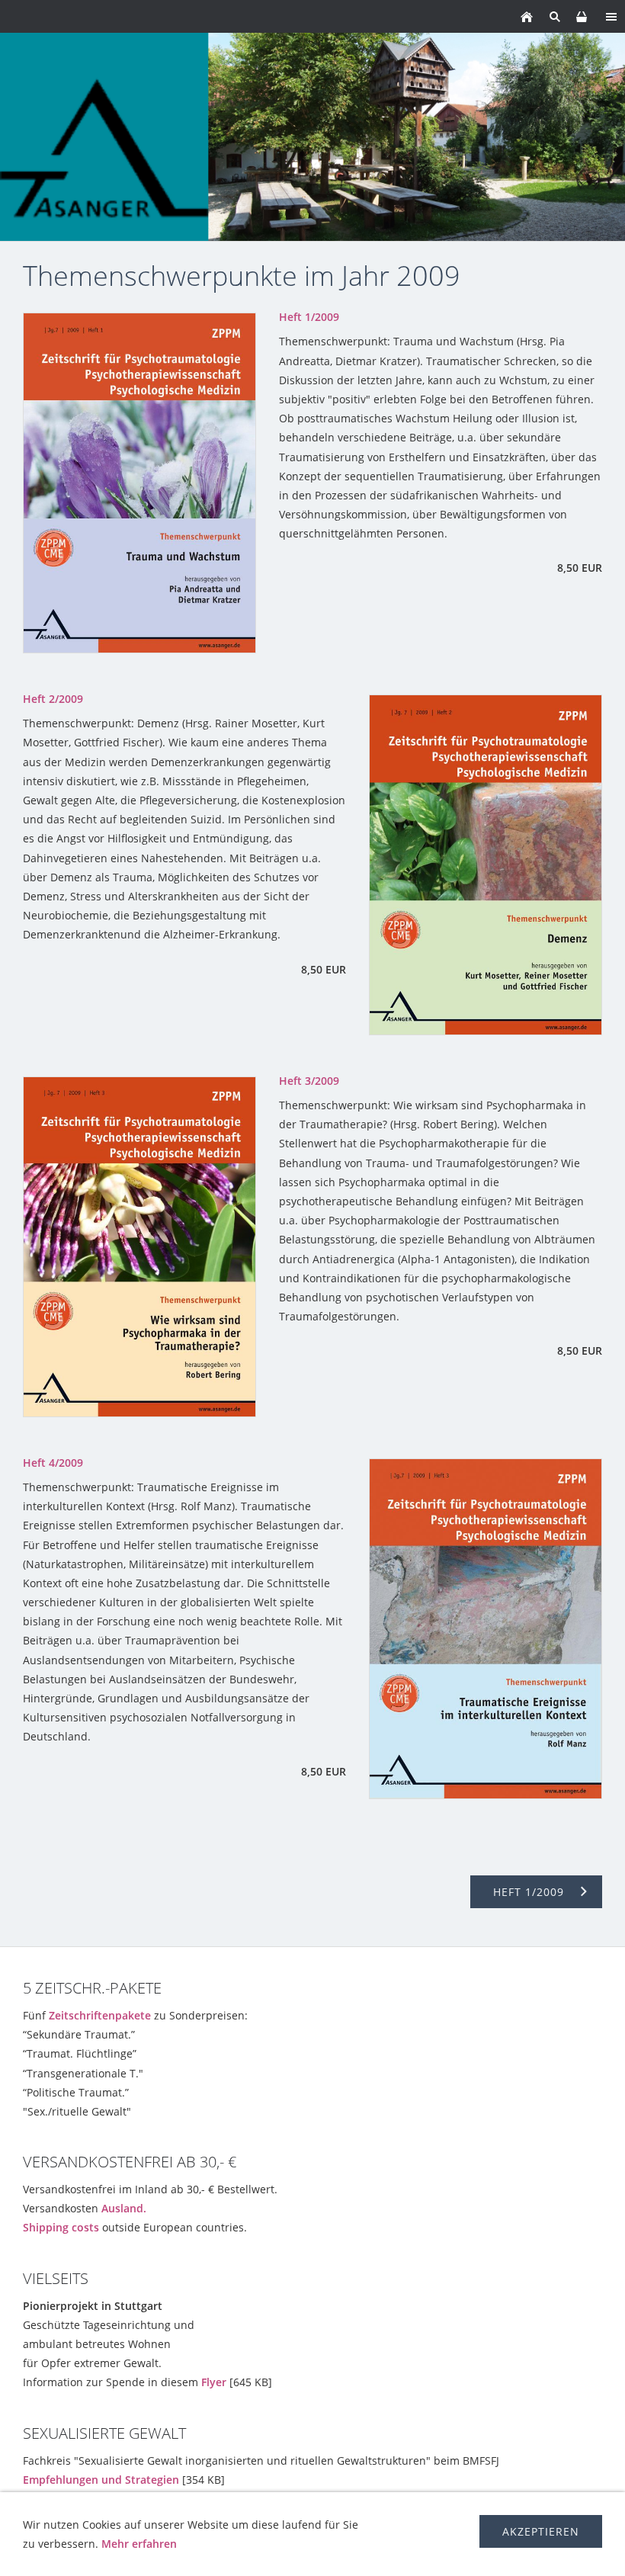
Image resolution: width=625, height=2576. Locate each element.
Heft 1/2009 (309, 317)
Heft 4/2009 (53, 1463)
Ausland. (124, 2208)
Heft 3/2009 (309, 1081)
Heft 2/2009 (53, 699)
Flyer (214, 2382)
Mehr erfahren (139, 2544)
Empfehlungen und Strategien (101, 2480)
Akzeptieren (541, 2531)
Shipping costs (61, 2227)
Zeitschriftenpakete (100, 2015)
